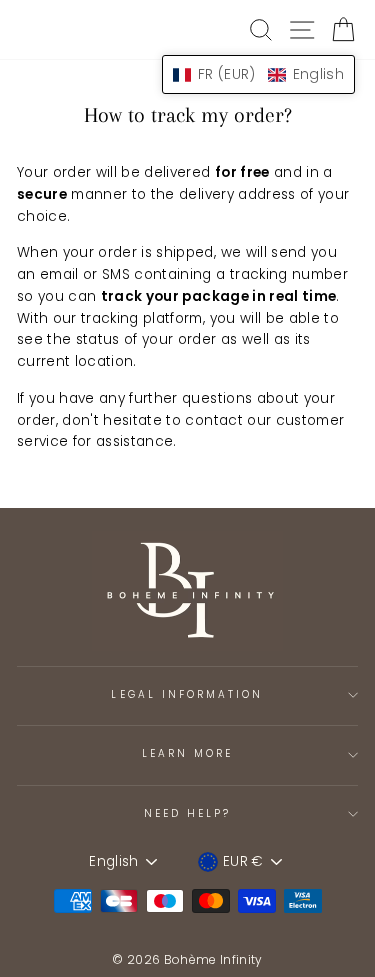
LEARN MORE (188, 753)
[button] (258, 74)
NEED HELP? (188, 813)
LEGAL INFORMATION (187, 694)
